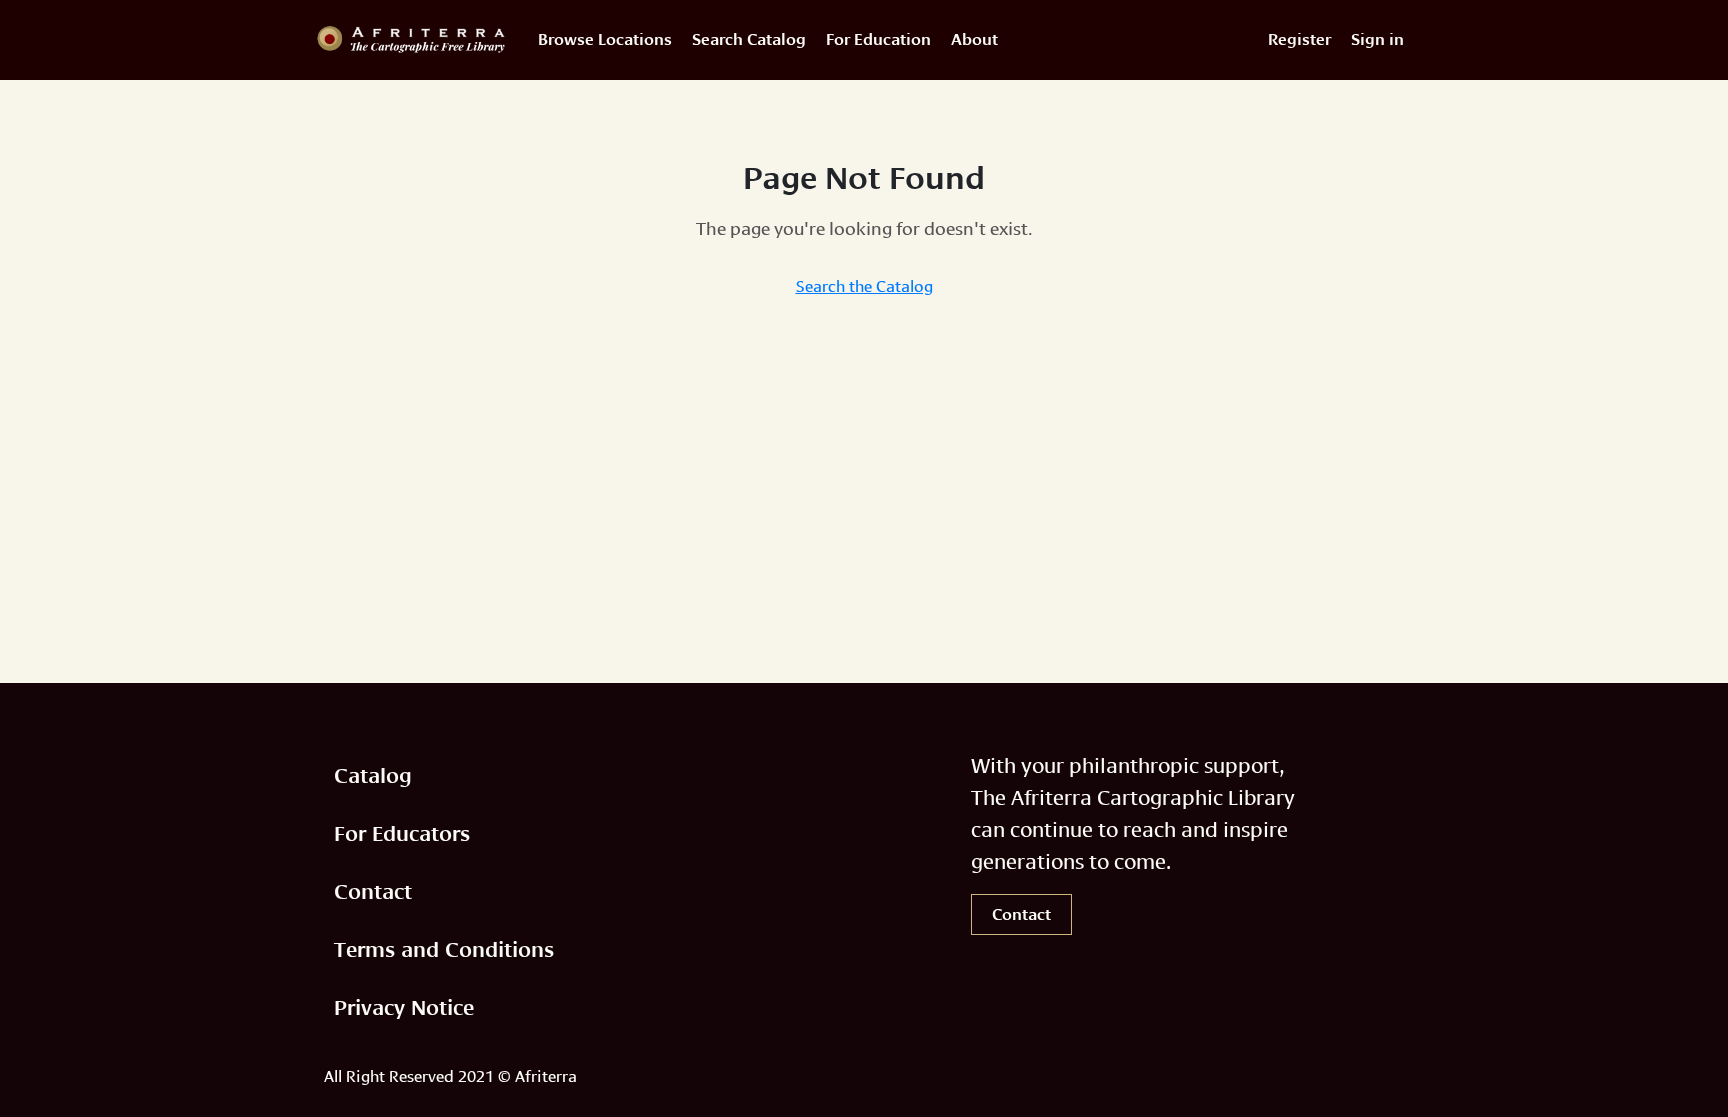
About (974, 39)
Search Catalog (749, 39)
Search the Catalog (864, 284)
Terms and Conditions (444, 949)
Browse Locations (605, 39)
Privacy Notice (404, 1007)
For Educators (402, 833)
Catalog (373, 775)
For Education (878, 39)
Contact (373, 891)
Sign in (1377, 39)
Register (1299, 39)
